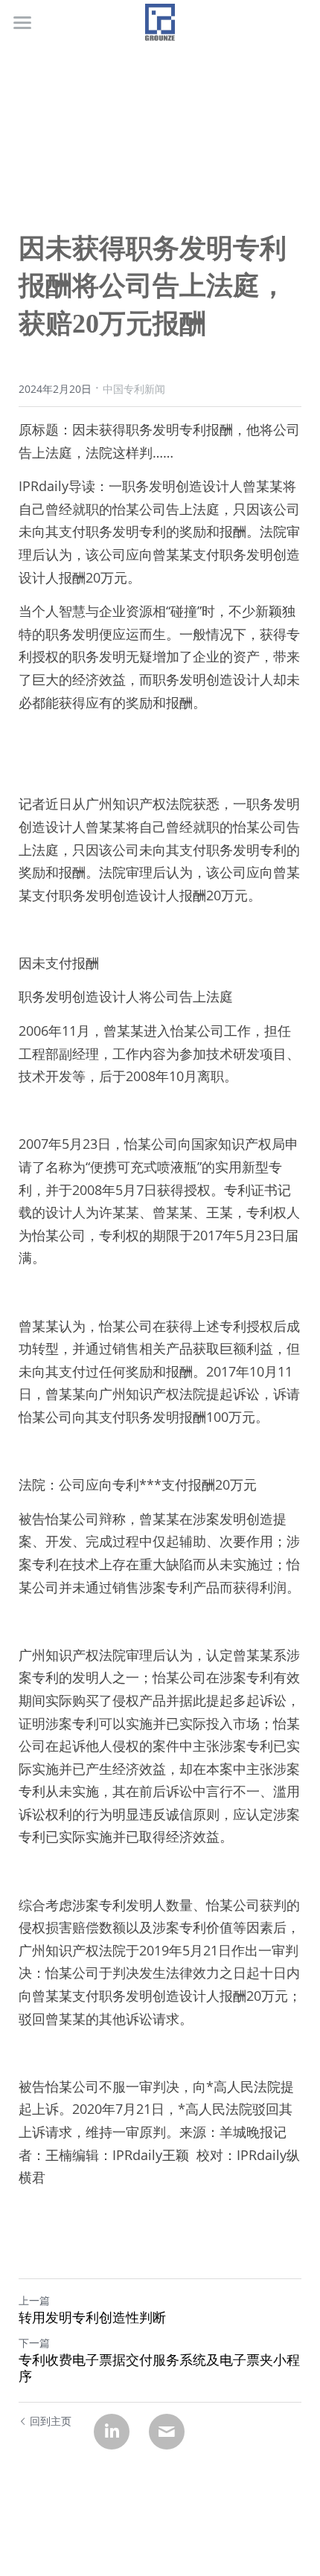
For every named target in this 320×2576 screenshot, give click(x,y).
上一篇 (34, 2300)
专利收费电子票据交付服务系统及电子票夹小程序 (159, 2369)
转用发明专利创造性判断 (92, 2318)
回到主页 (51, 2421)
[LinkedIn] (112, 2432)
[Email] (167, 2432)
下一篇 (34, 2343)
